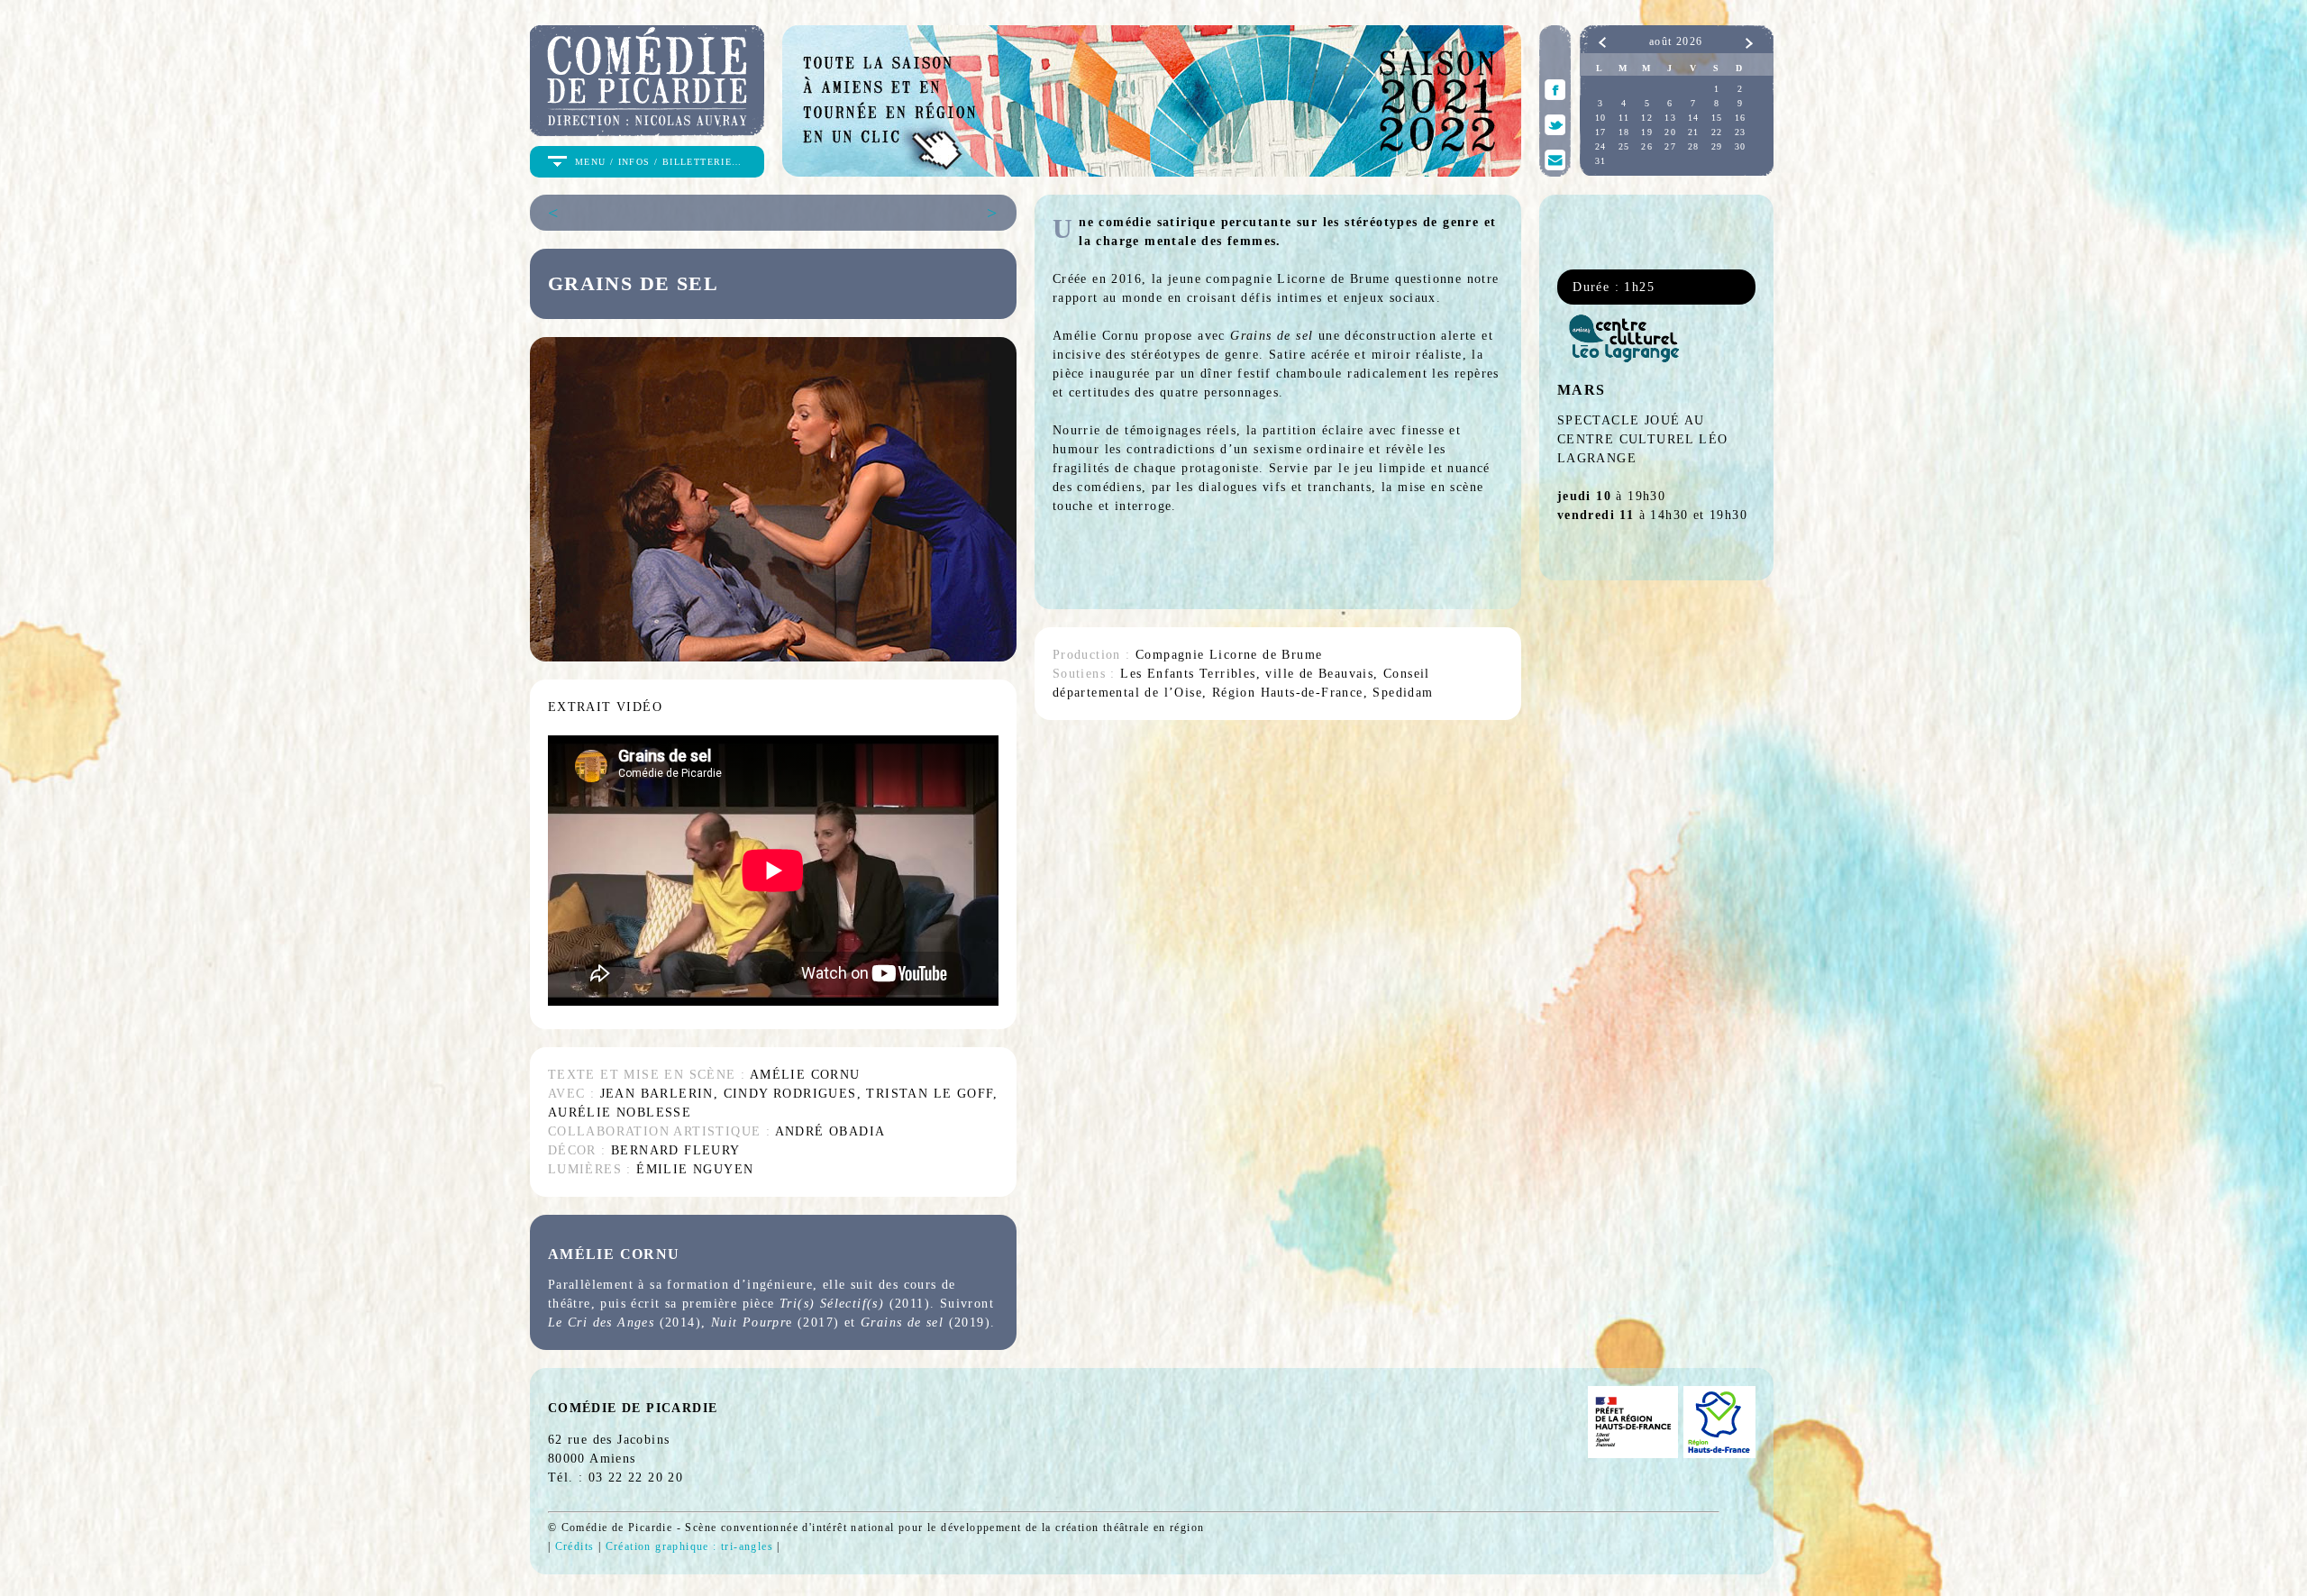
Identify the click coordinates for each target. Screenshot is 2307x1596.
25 (1624, 146)
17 (1601, 132)
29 (1717, 146)
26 (1647, 146)
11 (1624, 118)
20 (1670, 132)
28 (1694, 146)
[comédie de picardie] (647, 128)
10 (1601, 118)
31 (1601, 161)
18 (1624, 132)
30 (1741, 146)
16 (1741, 118)
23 (1741, 132)
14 (1694, 118)
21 (1694, 132)
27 (1670, 146)
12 (1647, 118)
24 (1601, 146)
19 (1647, 132)
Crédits (575, 1546)
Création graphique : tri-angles (689, 1546)
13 (1670, 118)
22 (1717, 132)
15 (1717, 118)
